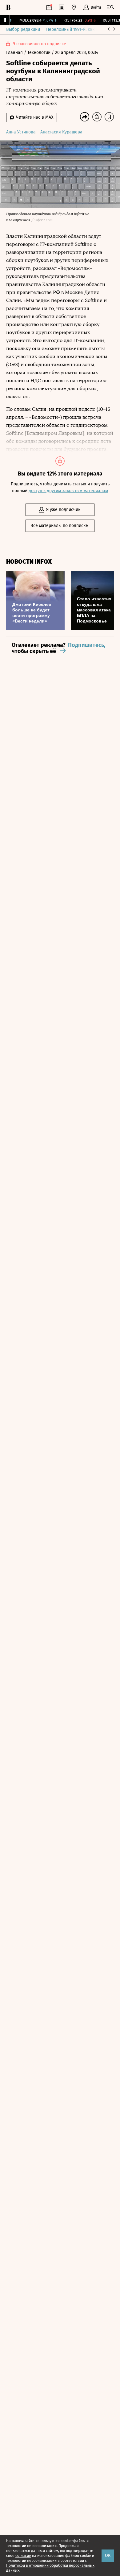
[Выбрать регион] (74, 7)
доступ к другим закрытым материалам (68, 491)
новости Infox (29, 562)
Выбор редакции (23, 29)
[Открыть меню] (110, 7)
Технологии (40, 53)
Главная (15, 53)
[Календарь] (49, 7)
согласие (23, 2556)
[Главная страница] (8, 7)
